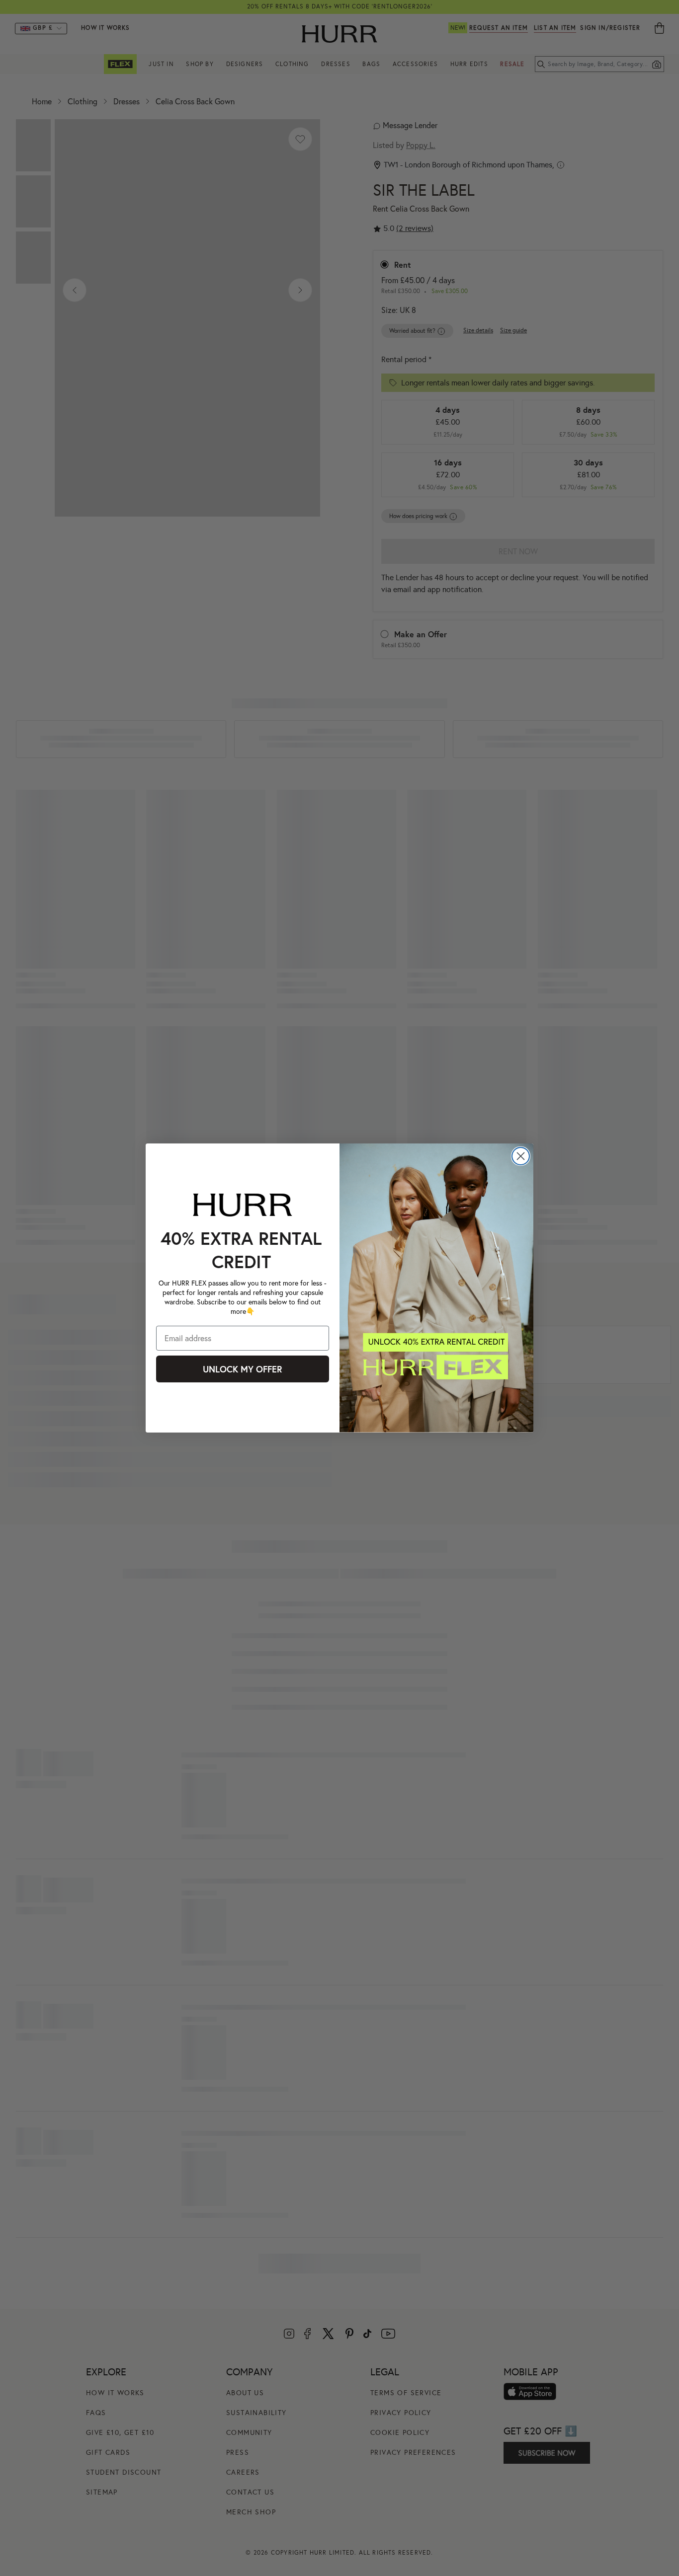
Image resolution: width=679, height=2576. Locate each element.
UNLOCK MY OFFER (243, 1369)
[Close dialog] (521, 1156)
